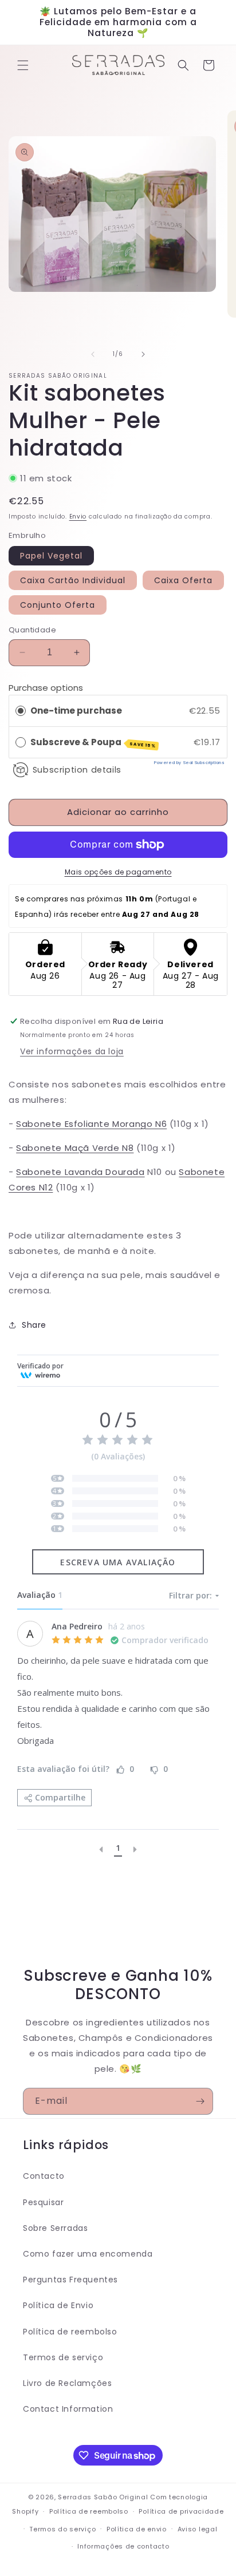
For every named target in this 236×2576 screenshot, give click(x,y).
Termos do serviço (62, 2529)
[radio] (21, 711)
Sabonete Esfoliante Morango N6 (91, 1124)
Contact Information (68, 2409)
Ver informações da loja (72, 1051)
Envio (78, 517)
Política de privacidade (181, 2511)
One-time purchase (76, 711)
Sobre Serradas (55, 2228)
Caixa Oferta (183, 580)
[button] (23, 65)
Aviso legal (198, 2529)
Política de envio (137, 2529)
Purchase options (46, 688)
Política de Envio (58, 2305)
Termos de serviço (63, 2357)
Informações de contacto (123, 2546)
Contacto (44, 2176)
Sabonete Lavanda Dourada (80, 1172)
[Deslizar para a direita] (143, 354)
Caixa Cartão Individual (73, 580)
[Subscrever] (200, 2101)
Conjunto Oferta (58, 605)
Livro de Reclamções (67, 2383)
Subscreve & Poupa (93, 743)
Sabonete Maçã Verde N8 (75, 1148)
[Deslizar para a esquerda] (93, 354)
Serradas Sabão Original (103, 2497)
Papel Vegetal (51, 556)
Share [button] (34, 1325)
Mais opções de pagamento (118, 872)
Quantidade (32, 630)
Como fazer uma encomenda (88, 2254)
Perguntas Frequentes (70, 2280)
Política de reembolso (70, 2332)
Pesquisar (43, 2202)
